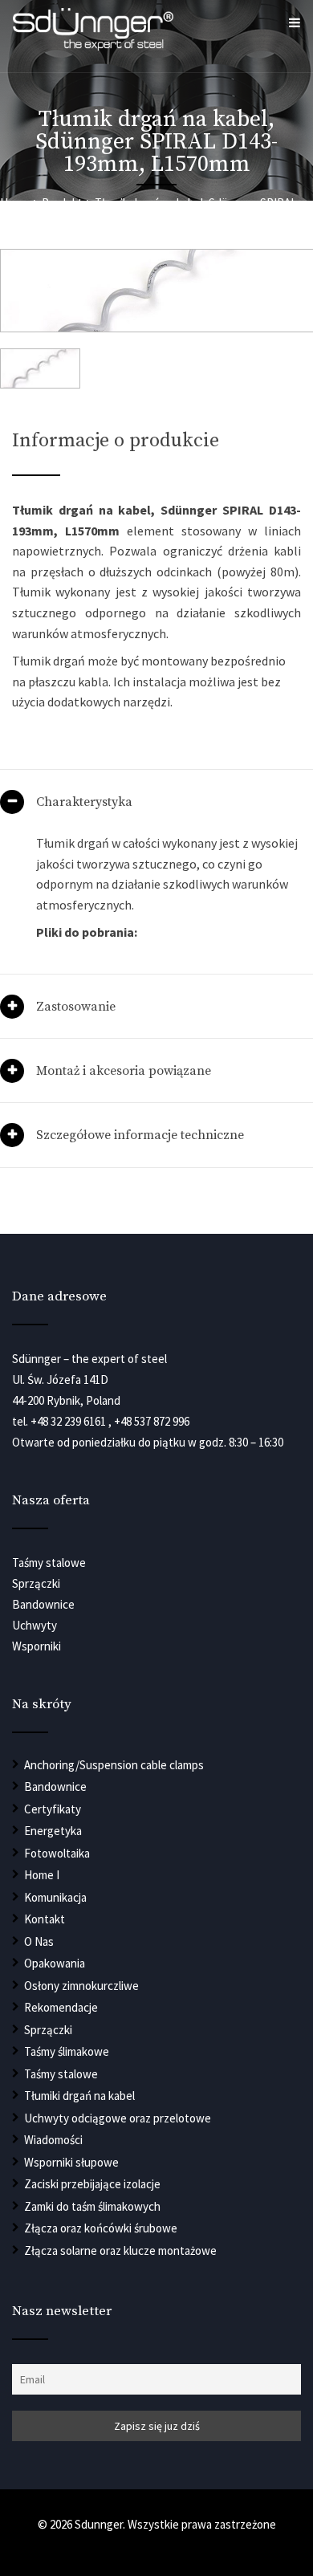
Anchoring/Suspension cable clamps (114, 1765)
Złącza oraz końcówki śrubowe (101, 2228)
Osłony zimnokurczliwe (81, 1986)
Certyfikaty (53, 1809)
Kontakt (45, 1919)
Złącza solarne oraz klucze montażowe (120, 2250)
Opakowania (55, 1963)
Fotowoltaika (57, 1853)
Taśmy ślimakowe (67, 2051)
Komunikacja (55, 1897)
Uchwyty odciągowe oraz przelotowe (118, 2118)
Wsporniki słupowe (71, 2162)
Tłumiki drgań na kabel (79, 2096)
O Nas (39, 1941)
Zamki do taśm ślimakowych (92, 2206)
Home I (42, 1875)
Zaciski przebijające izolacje (92, 2184)
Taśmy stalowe (61, 2074)
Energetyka (53, 1831)
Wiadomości (53, 2140)
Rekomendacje (61, 2007)
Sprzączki (48, 2030)
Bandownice (55, 1787)
